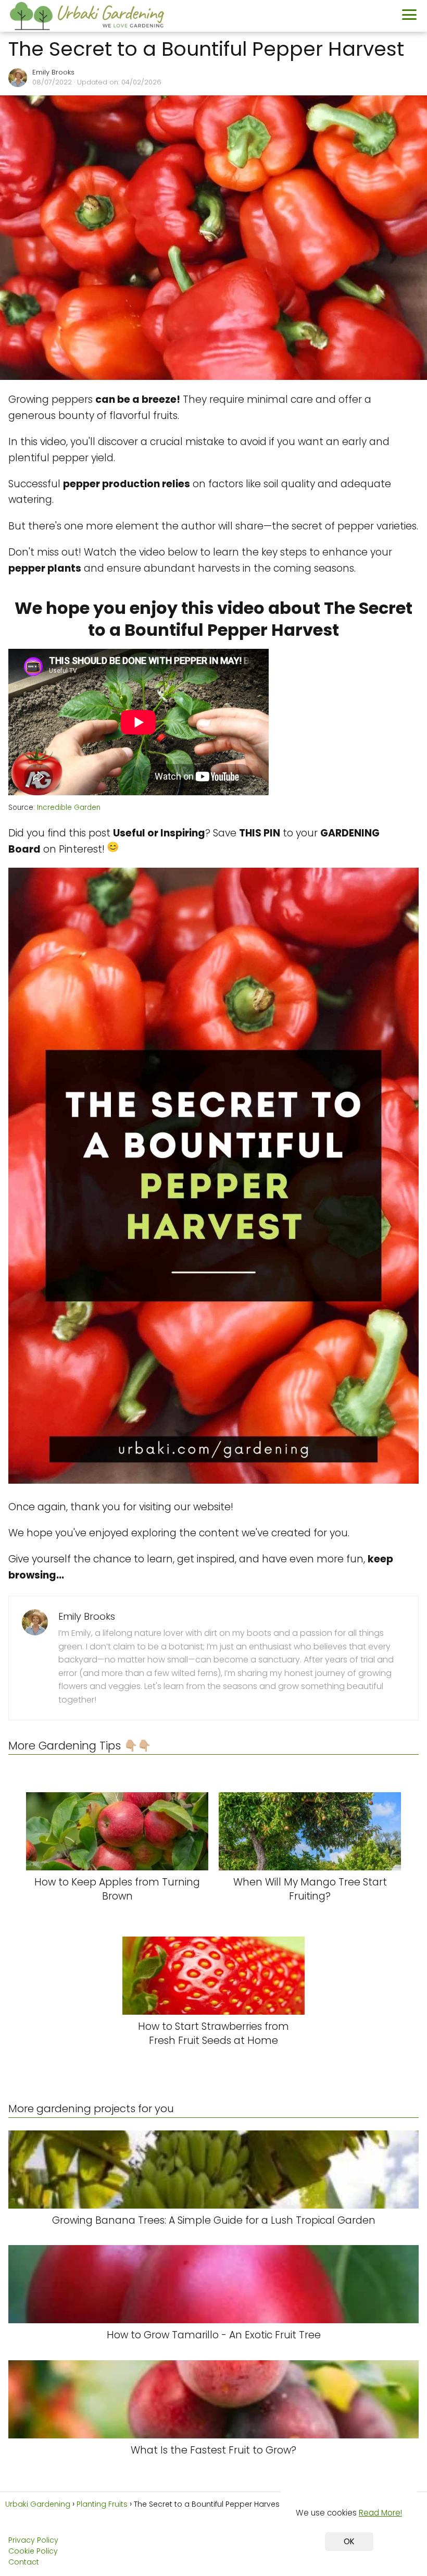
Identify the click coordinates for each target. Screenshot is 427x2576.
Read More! (380, 2513)
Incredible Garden (69, 808)
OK (349, 2541)
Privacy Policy (33, 2540)
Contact (24, 2562)
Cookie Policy (33, 2551)
